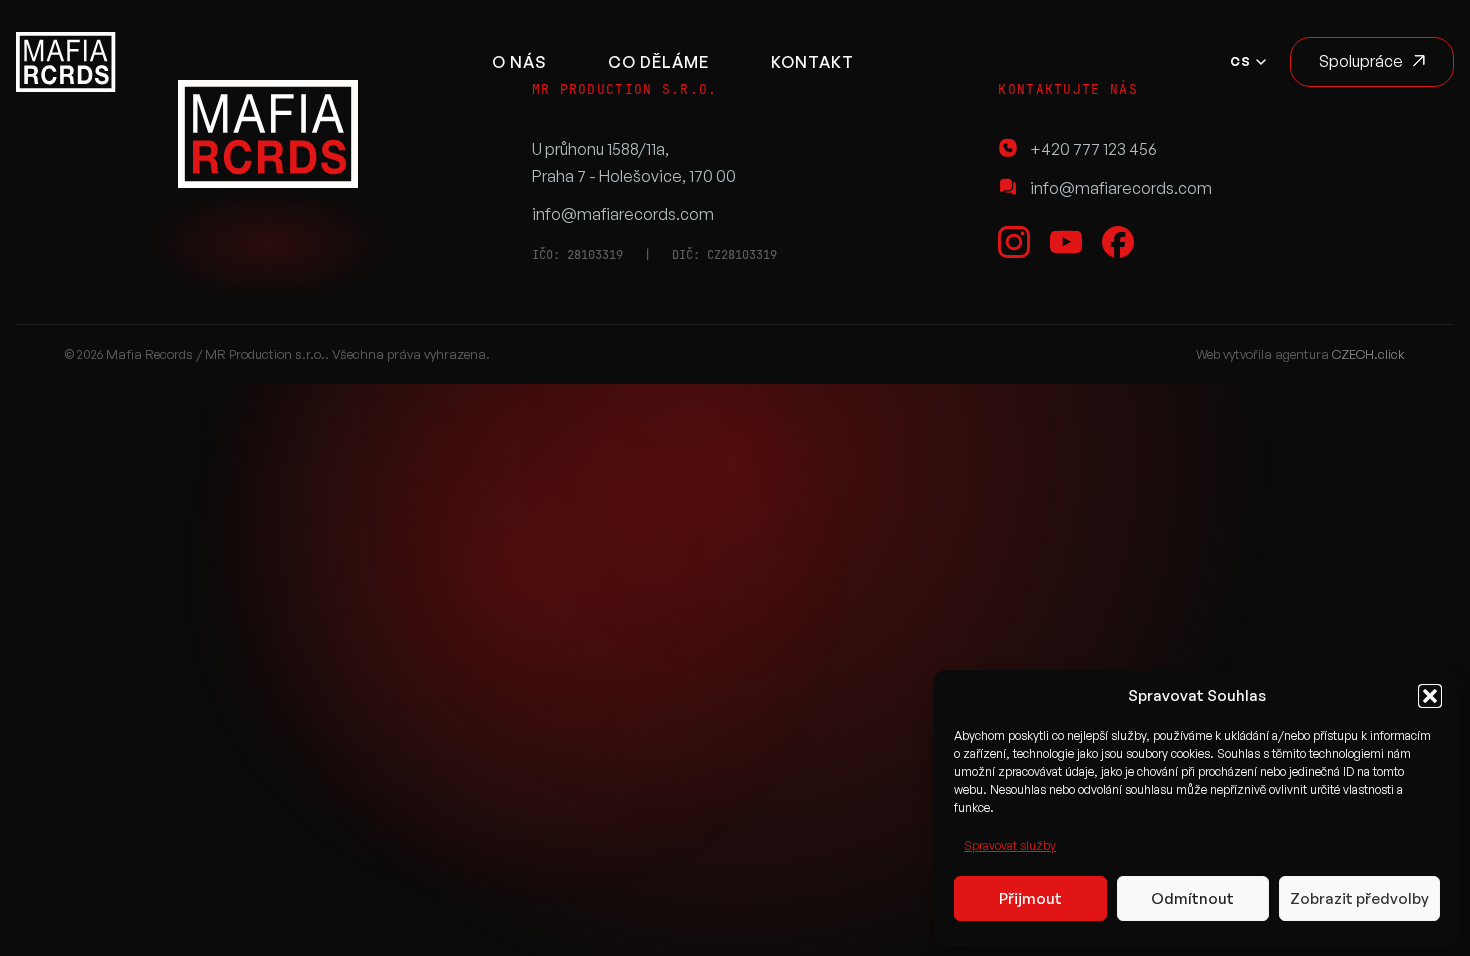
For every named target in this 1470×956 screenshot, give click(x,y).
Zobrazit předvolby (1359, 898)
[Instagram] (1014, 242)
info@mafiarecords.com (623, 214)
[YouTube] (1066, 242)
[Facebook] (1118, 242)
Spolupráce (1361, 61)
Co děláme (658, 62)
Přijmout (1030, 898)
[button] (1430, 696)
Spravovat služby (1010, 845)
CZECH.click (1368, 354)
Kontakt (812, 62)
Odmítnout (1192, 898)
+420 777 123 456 (1093, 149)
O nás (519, 62)
